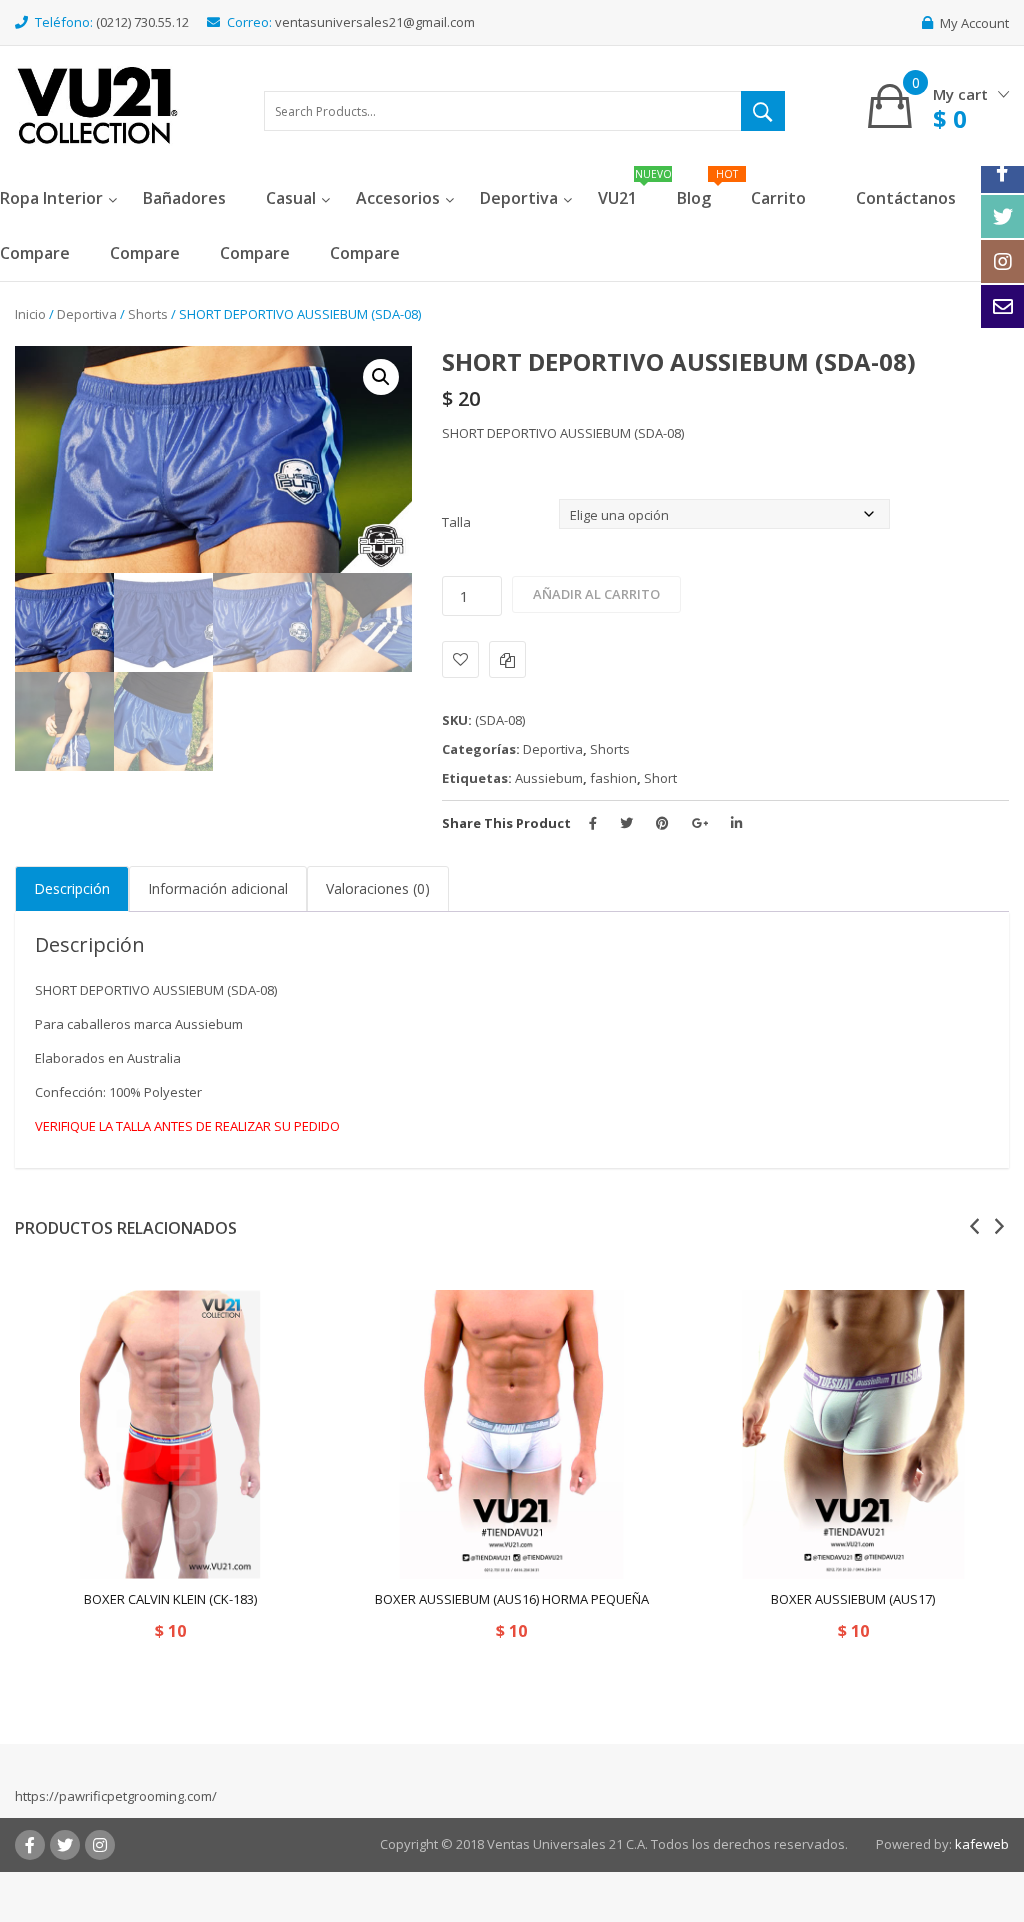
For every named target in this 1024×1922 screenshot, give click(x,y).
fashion (613, 778)
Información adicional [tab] (218, 888)
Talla (456, 522)
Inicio (30, 314)
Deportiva (87, 314)
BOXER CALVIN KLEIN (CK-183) (170, 1599)
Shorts (148, 314)
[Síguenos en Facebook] (1002, 171)
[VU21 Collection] (97, 104)
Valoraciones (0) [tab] (378, 888)
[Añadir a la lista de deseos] (460, 659)
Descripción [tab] (72, 888)
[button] (381, 377)
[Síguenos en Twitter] (1002, 216)
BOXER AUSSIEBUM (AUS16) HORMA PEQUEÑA (512, 1599)
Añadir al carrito (596, 594)
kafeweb (982, 1844)
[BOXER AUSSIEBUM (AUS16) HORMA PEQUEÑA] (511, 1434)
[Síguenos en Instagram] (1002, 261)
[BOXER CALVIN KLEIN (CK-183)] (170, 1434)
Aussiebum (549, 778)
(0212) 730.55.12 (142, 22)
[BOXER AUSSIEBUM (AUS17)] (853, 1434)
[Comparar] (507, 659)
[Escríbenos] (1002, 306)
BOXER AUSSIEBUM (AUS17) (853, 1599)
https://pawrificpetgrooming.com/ (116, 1796)
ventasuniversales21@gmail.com (375, 22)
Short (660, 778)
